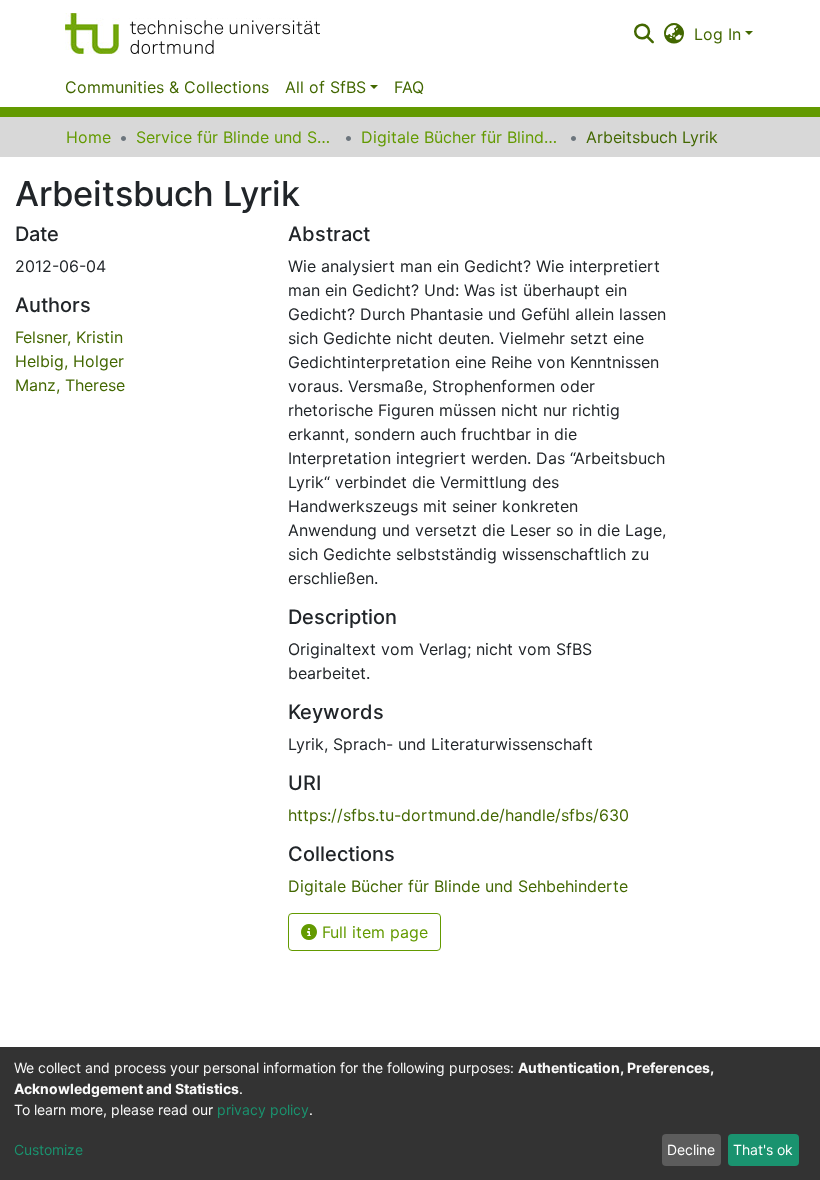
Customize (48, 1149)
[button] (674, 34)
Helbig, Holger (69, 361)
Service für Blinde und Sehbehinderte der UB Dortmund (236, 137)
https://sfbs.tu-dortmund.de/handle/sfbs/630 (458, 815)
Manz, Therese (70, 385)
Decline (691, 1149)
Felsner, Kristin (69, 337)
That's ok (763, 1149)
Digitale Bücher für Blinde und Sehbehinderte (461, 137)
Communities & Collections (167, 87)
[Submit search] (643, 34)
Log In (717, 34)
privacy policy (263, 1109)
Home (88, 137)
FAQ (409, 87)
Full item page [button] (372, 932)
